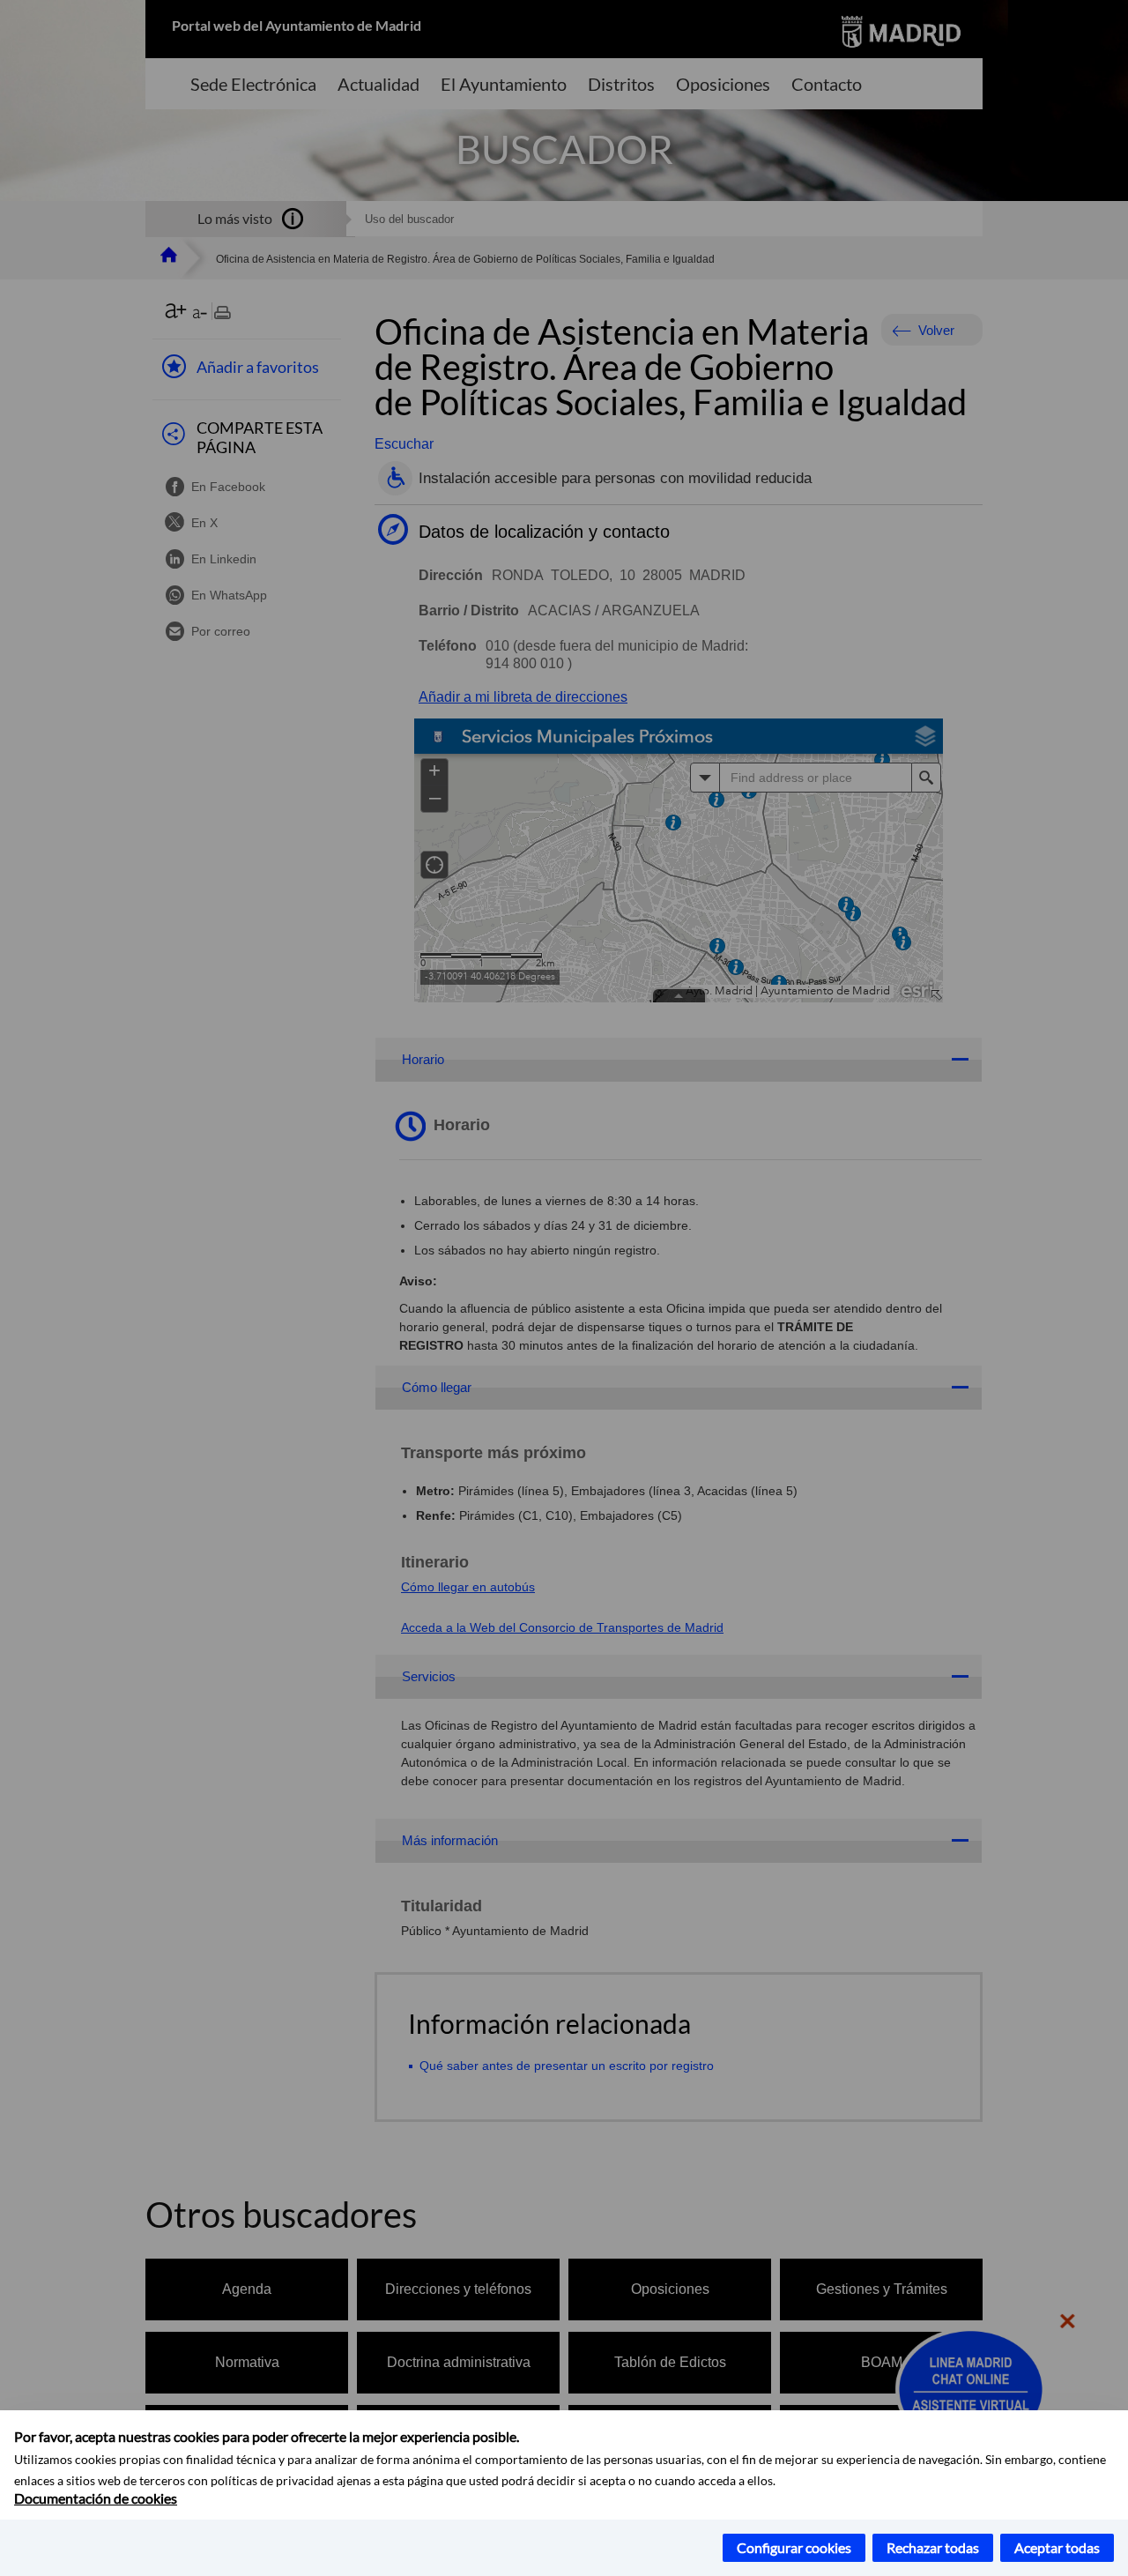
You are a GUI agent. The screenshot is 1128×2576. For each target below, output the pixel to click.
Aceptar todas (1057, 2547)
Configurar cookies (794, 2547)
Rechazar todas (933, 2547)
